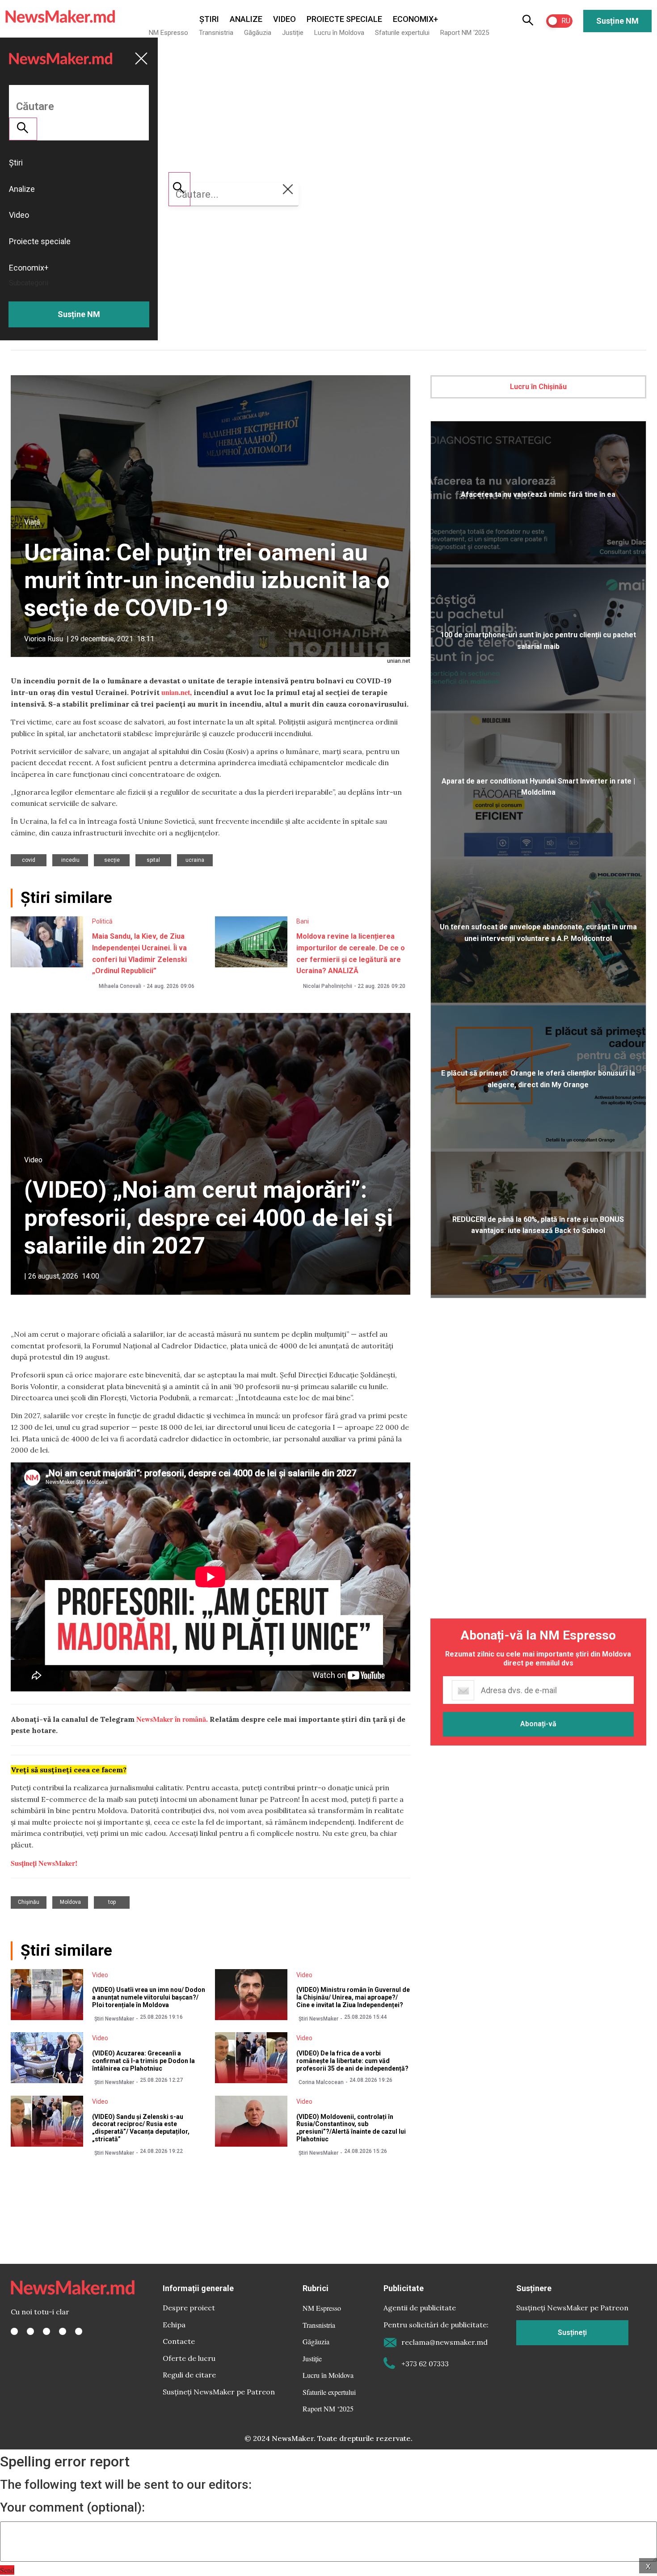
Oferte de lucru (189, 2358)
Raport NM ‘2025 (465, 33)
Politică (102, 921)
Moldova (70, 1902)
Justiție (293, 33)
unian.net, (177, 692)
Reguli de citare (189, 2375)
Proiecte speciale (344, 19)
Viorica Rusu (44, 639)
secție (112, 860)
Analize (246, 19)
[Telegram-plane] (79, 2331)
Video (284, 19)
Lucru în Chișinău (538, 387)
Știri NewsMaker (114, 2019)
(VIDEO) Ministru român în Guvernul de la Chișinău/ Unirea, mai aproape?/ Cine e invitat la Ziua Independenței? (353, 1997)
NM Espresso (168, 33)
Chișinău (29, 1902)
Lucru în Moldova (339, 33)
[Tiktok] (63, 2331)
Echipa (174, 2325)
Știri (209, 19)
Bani (303, 921)
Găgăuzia (258, 33)
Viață (32, 522)
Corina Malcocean (321, 2082)
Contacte (179, 2341)
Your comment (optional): (72, 2508)
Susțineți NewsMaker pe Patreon (219, 2392)
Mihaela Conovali (120, 986)
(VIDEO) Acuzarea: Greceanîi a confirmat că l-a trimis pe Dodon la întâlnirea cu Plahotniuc (143, 2061)
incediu (70, 860)
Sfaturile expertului (402, 33)
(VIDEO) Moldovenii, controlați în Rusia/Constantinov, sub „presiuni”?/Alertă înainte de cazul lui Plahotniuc (351, 2128)
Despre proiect (189, 2308)
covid (29, 860)
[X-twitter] (30, 2331)
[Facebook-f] (14, 2331)
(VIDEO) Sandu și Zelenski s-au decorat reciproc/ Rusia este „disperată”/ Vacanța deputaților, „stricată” (141, 2128)
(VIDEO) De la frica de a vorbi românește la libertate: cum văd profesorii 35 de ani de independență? (352, 2061)
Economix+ (415, 19)
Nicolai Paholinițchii (328, 986)
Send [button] (7, 2570)
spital (153, 860)
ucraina (195, 860)
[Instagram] (46, 2331)
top (112, 1902)
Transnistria (216, 33)
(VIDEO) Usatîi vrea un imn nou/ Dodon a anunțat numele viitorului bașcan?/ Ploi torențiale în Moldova (149, 1997)
